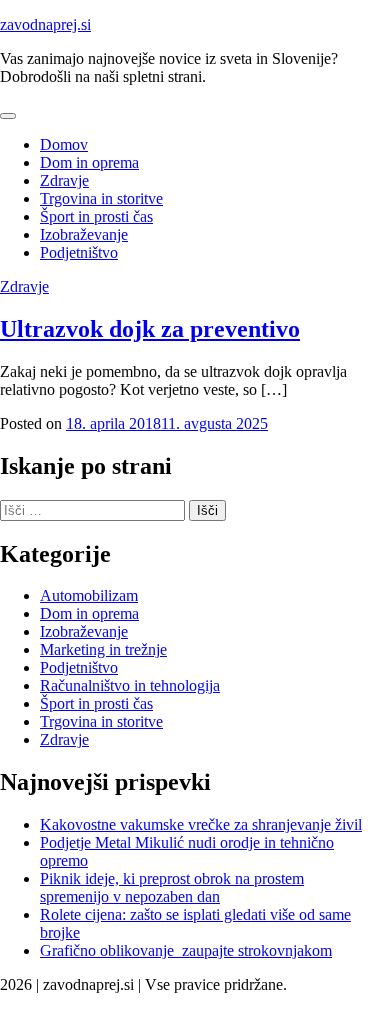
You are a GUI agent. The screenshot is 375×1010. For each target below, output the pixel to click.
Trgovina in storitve (101, 198)
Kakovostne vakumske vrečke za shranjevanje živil (201, 824)
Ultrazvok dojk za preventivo (150, 329)
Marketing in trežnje (103, 649)
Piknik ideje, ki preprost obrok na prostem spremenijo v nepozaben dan (172, 887)
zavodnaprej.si (45, 24)
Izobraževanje (84, 234)
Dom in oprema (89, 162)
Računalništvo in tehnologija (130, 685)
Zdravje (64, 180)
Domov (64, 144)
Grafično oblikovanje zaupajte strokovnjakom (186, 950)
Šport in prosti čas (96, 216)
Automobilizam (89, 595)
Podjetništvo (79, 252)
